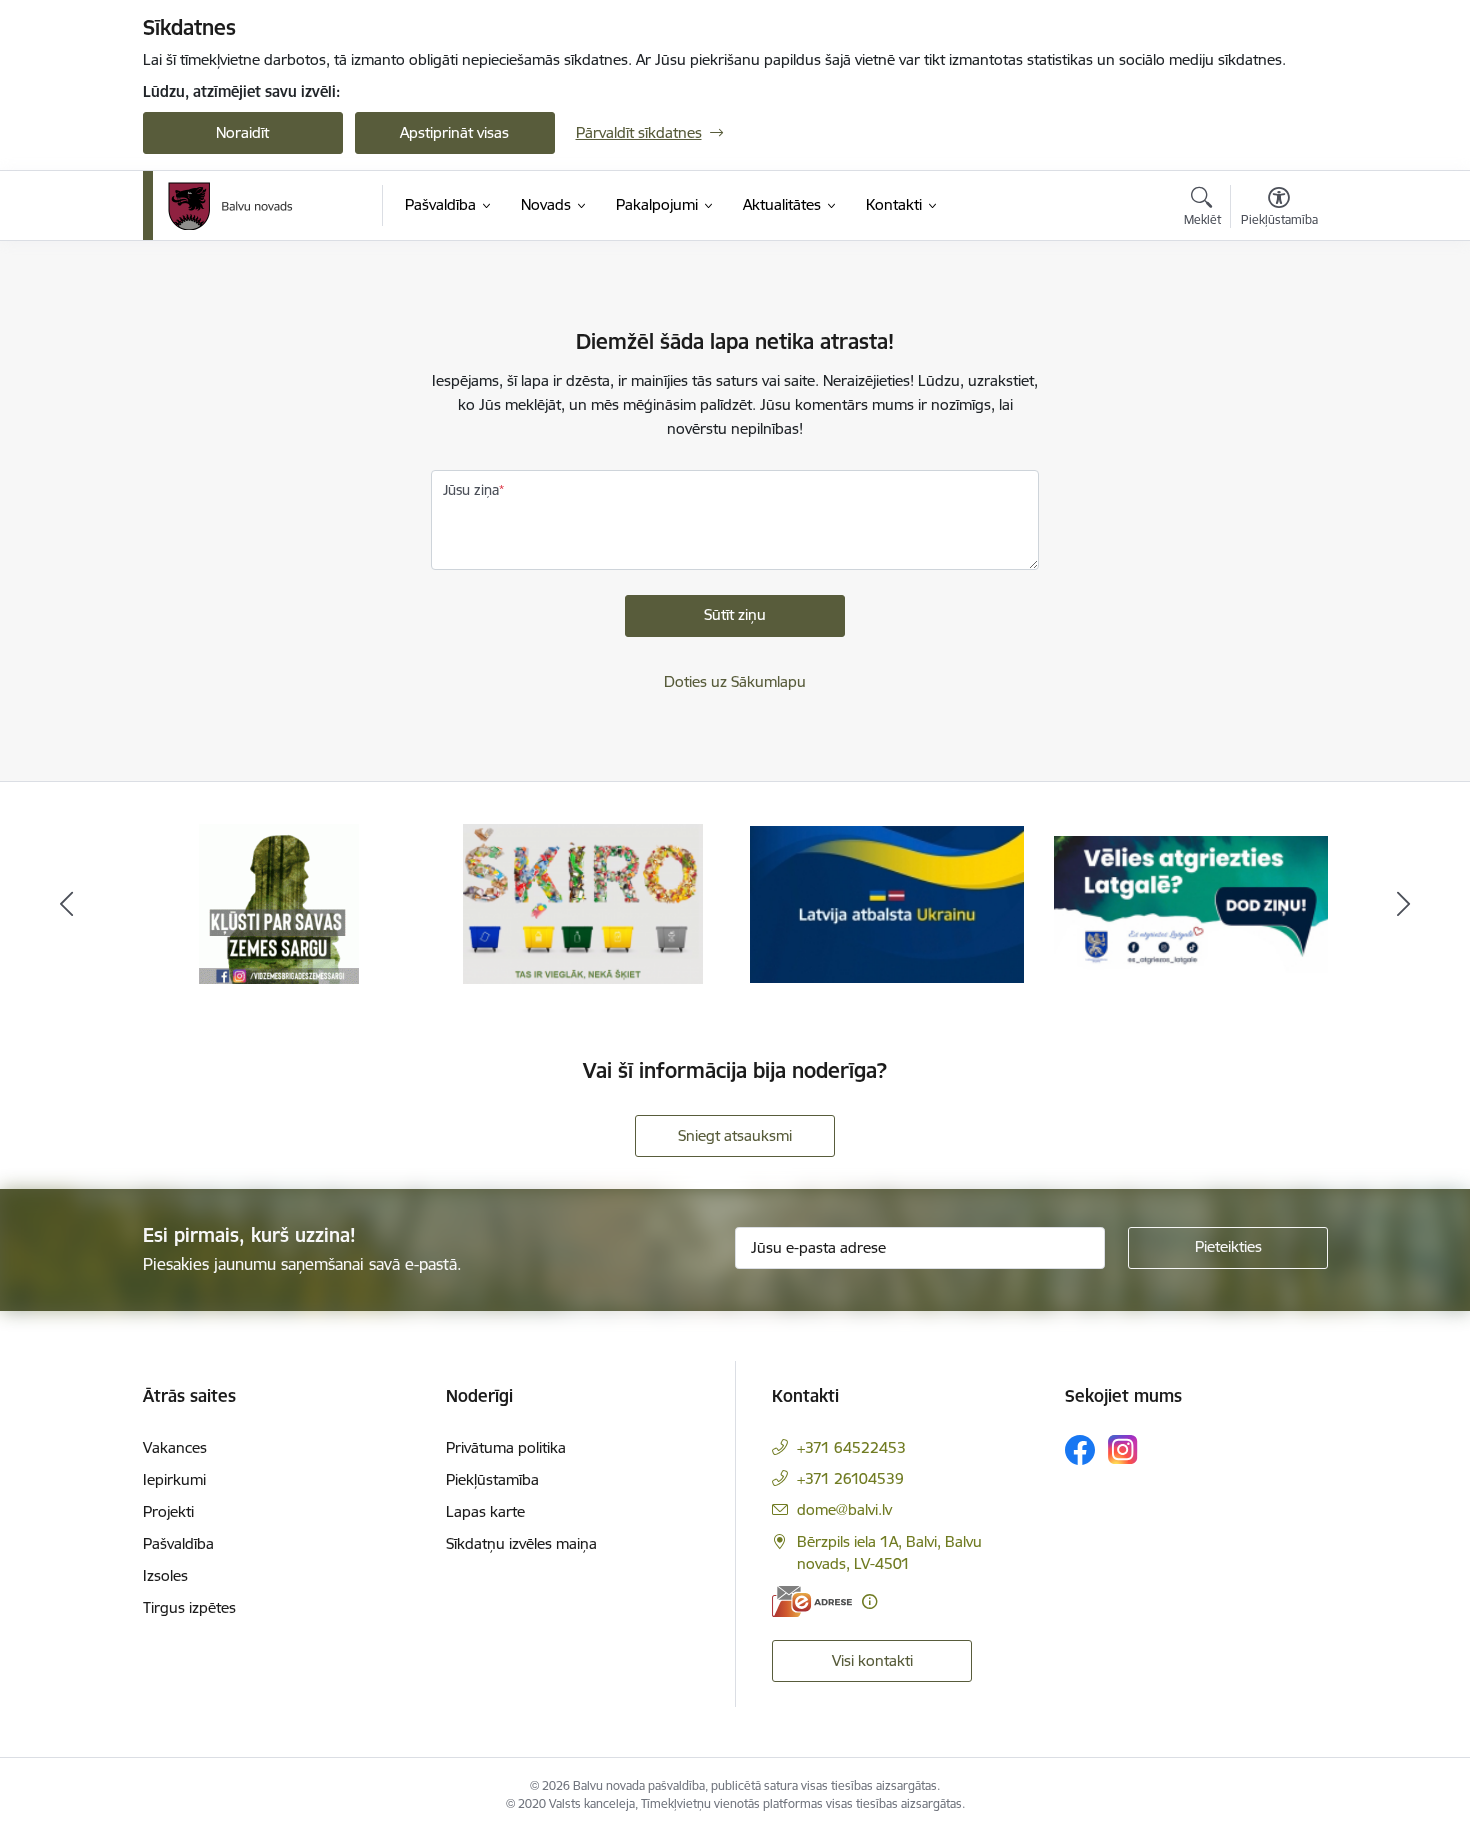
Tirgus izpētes (189, 1607)
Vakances (175, 1447)
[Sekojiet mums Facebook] (1080, 1450)
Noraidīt (242, 132)
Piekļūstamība (492, 1479)
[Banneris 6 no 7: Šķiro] (582, 902)
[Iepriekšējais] (67, 904)
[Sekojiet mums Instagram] (1123, 1449)
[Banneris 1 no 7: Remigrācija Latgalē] (1191, 902)
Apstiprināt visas (454, 132)
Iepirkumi (174, 1479)
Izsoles (165, 1575)
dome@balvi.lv (844, 1509)
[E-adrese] (812, 1601)
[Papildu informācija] (869, 1601)
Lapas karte (485, 1511)
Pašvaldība (178, 1543)
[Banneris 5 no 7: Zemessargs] (279, 902)
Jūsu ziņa (471, 490)
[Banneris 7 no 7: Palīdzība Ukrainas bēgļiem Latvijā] (887, 902)
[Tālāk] (1404, 904)
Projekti (168, 1511)
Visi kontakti (872, 1660)
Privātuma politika (506, 1447)
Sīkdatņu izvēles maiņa (521, 1543)
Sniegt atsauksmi (735, 1135)
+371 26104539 (850, 1478)
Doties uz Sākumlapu (735, 681)
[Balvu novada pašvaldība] (230, 206)
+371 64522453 (851, 1447)
